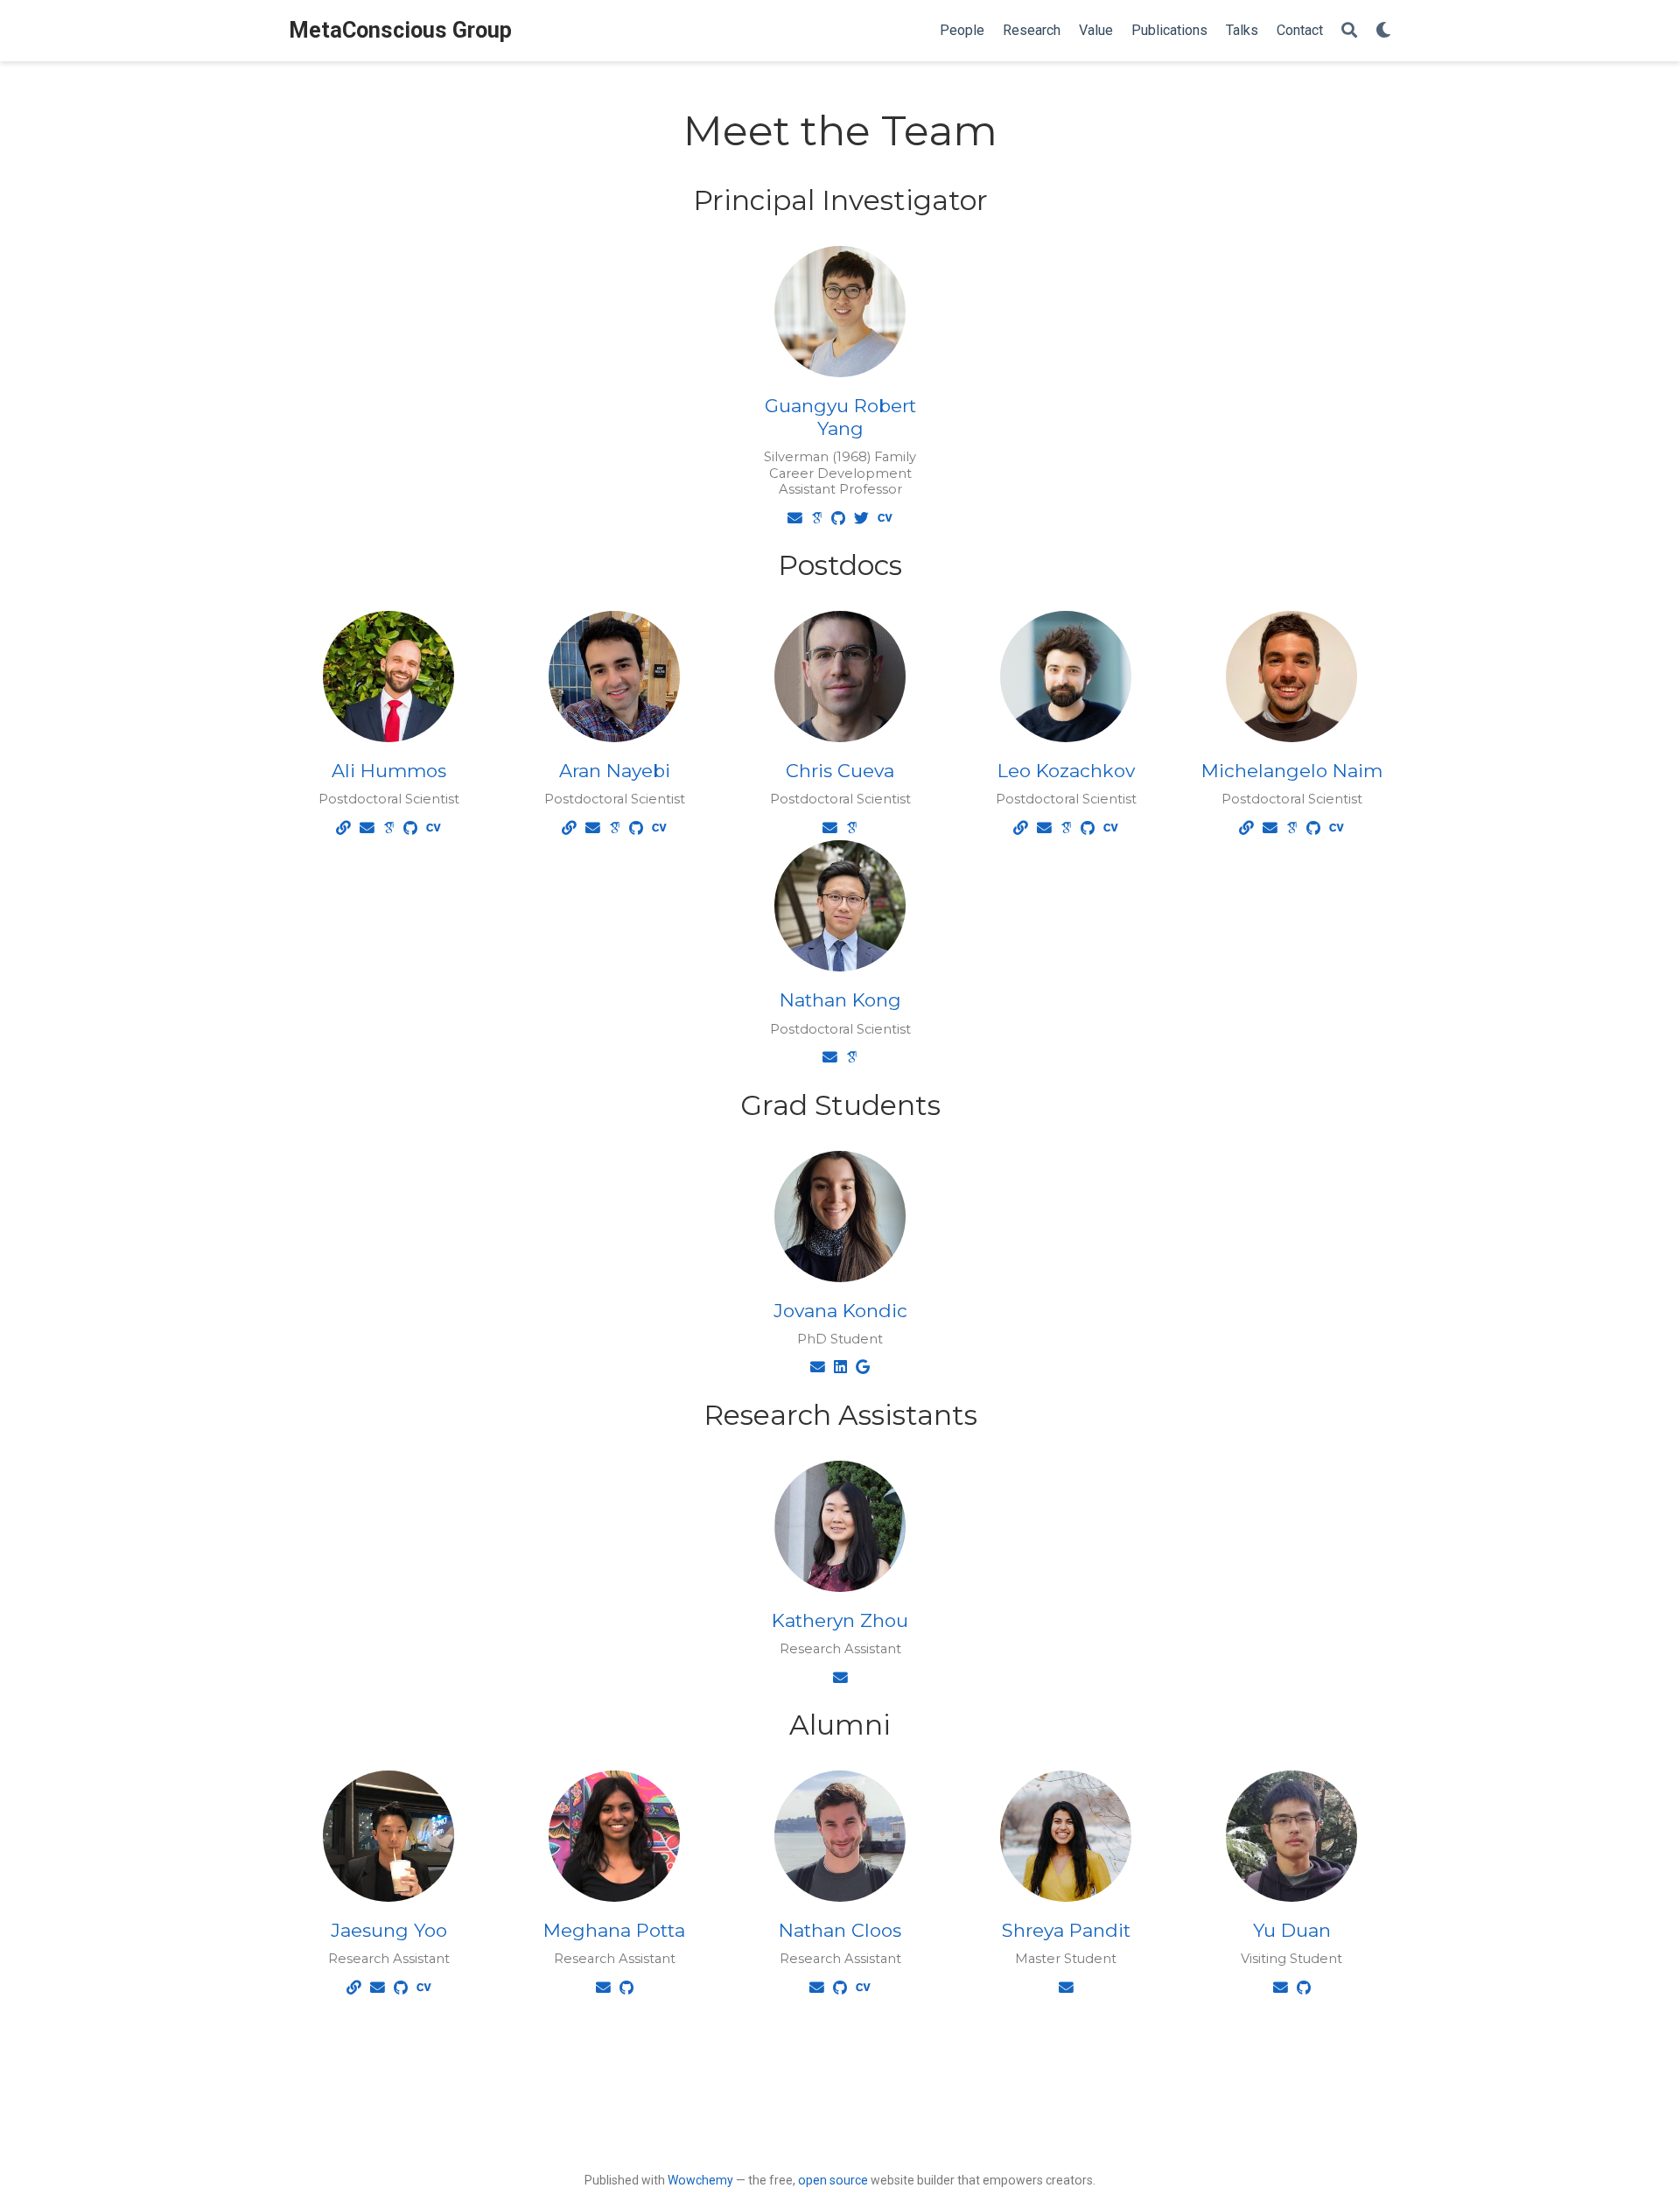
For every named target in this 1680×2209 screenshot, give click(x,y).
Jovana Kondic (840, 1311)
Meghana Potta (614, 1930)
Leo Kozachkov (1066, 771)
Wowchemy (700, 2180)
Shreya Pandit (1066, 1930)
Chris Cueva (840, 771)
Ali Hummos (389, 771)
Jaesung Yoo (389, 1930)
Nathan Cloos (840, 1930)
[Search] (1349, 31)
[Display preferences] (1383, 31)
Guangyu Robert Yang (840, 417)
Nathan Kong (840, 1000)
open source (833, 2180)
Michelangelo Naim (1292, 771)
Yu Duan (1292, 1930)
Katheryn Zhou (840, 1620)
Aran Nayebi (615, 771)
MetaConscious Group (400, 30)
